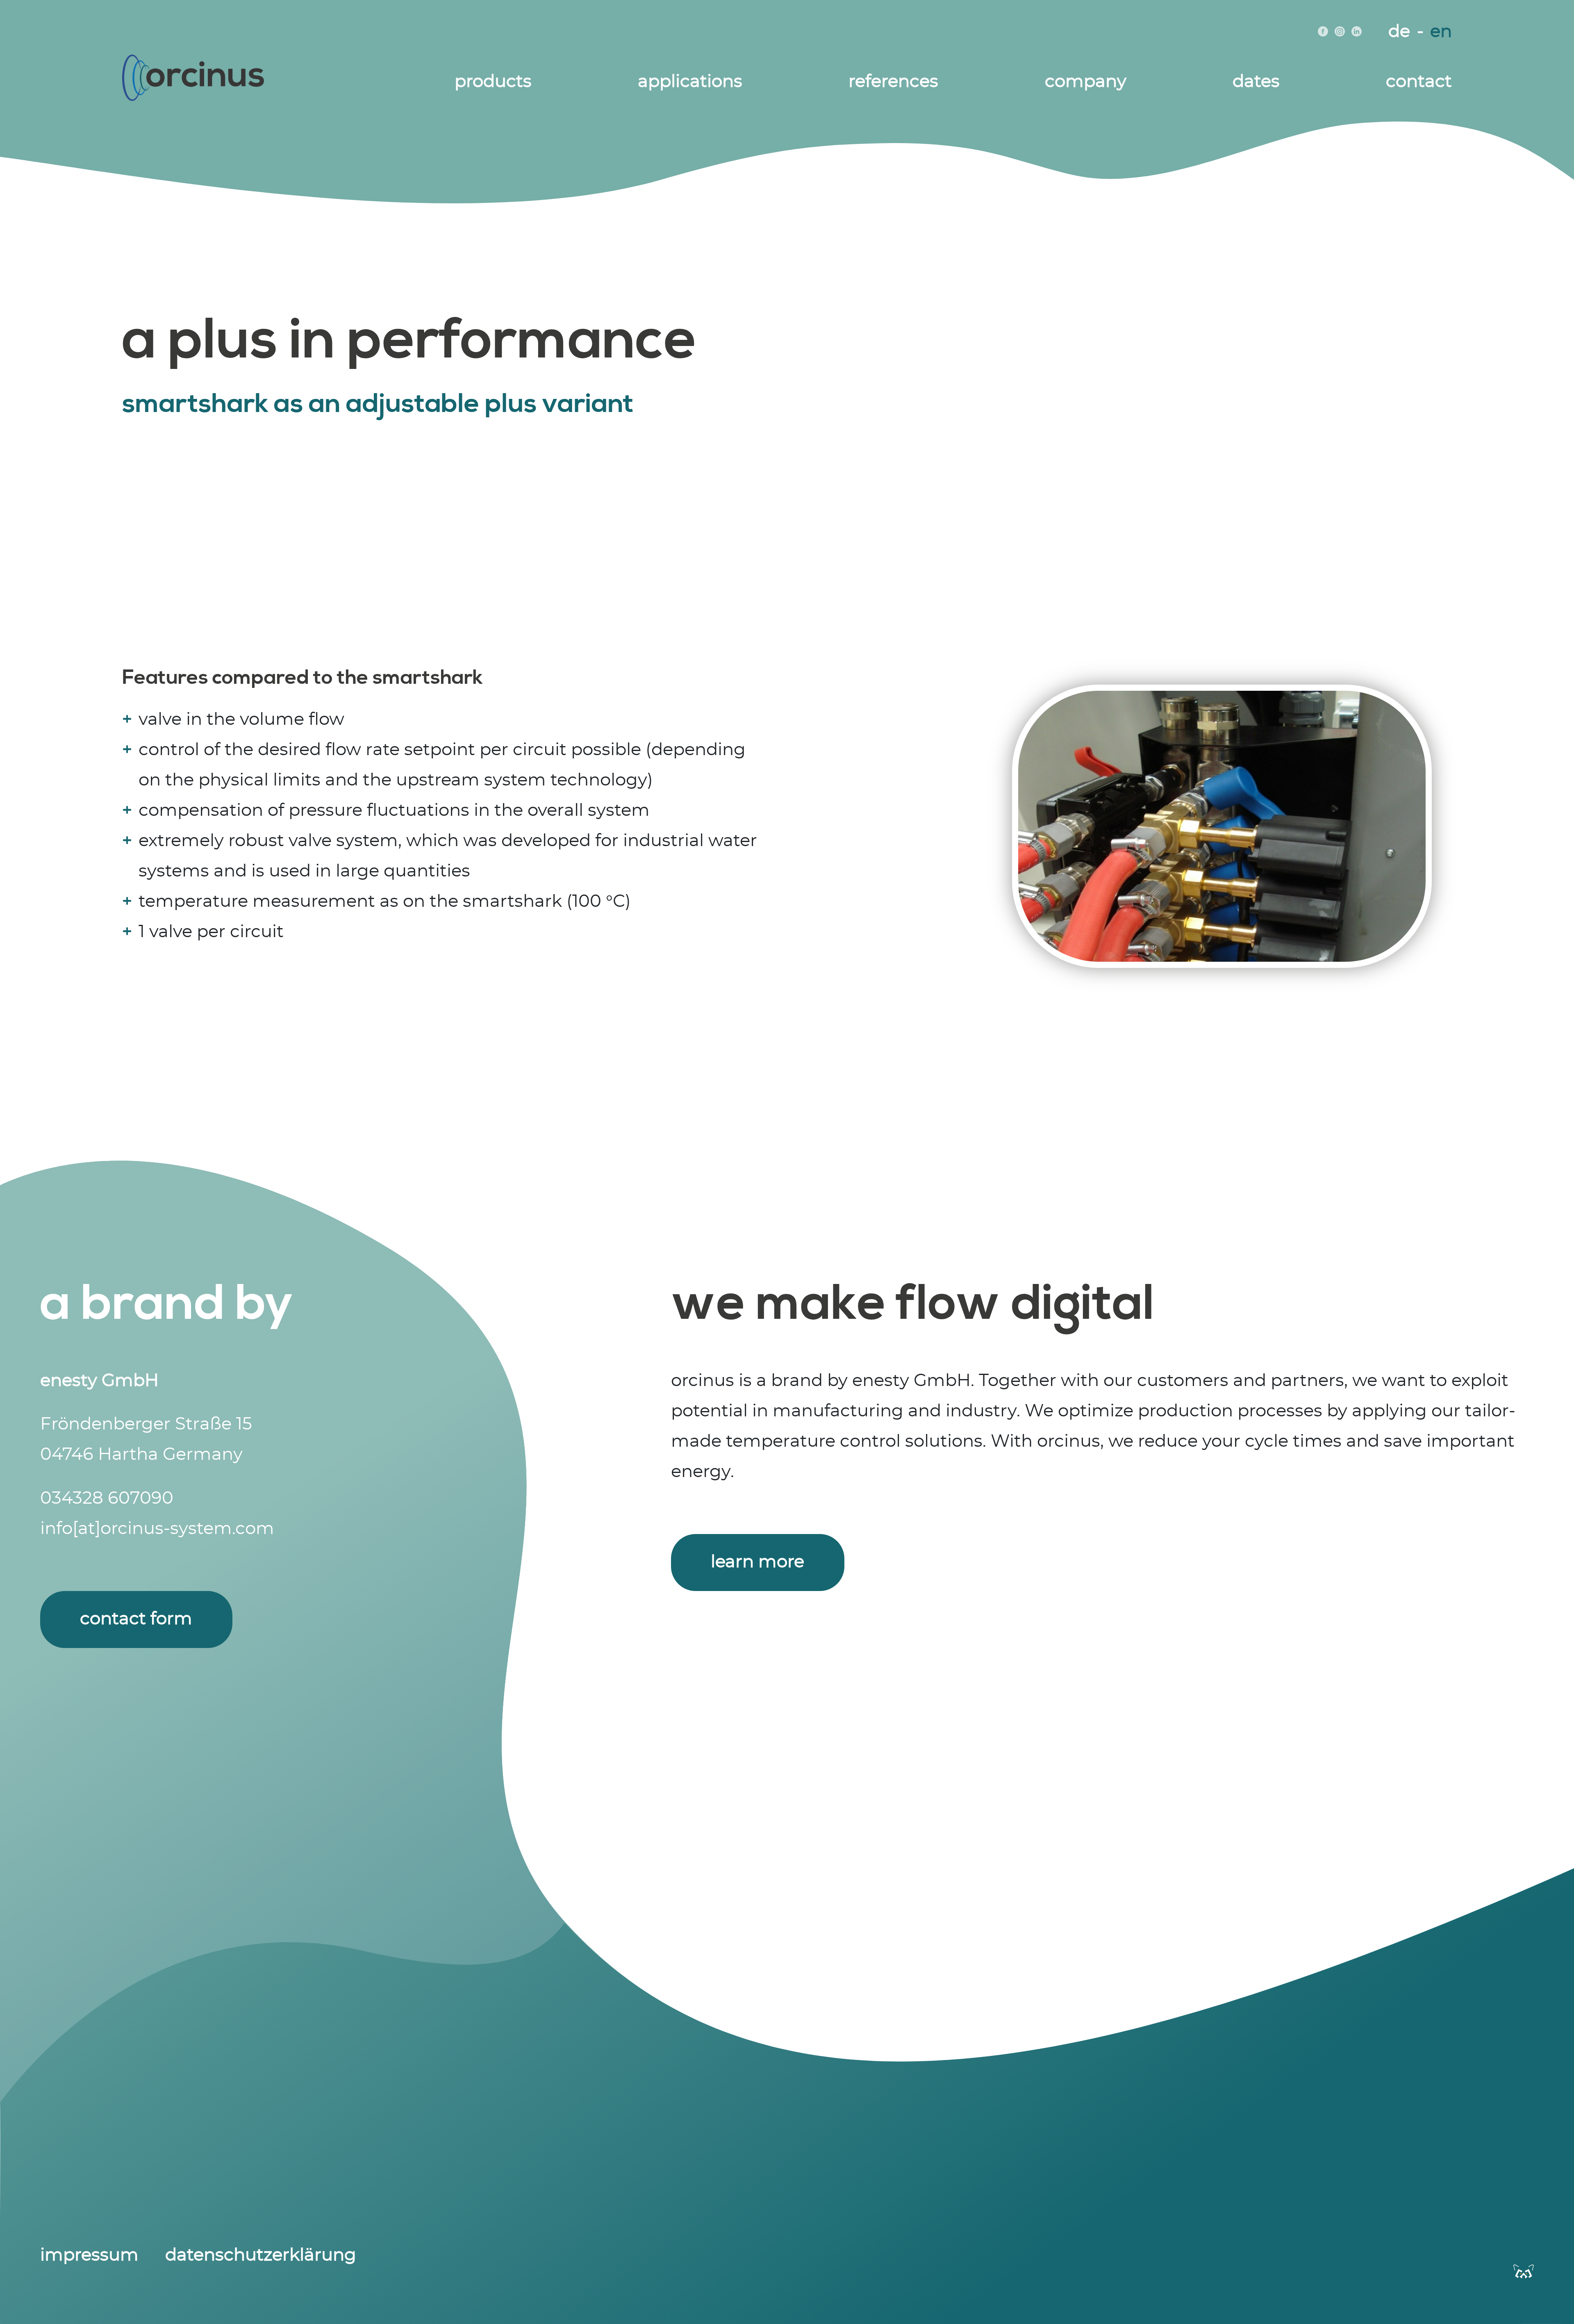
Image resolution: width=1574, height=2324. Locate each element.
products (493, 82)
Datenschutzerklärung (261, 2255)
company (1086, 82)
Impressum (89, 2255)
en (1441, 32)
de (1399, 32)
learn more (757, 1562)
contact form (136, 1619)
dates (1256, 82)
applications (690, 82)
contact (1419, 82)
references (893, 82)
